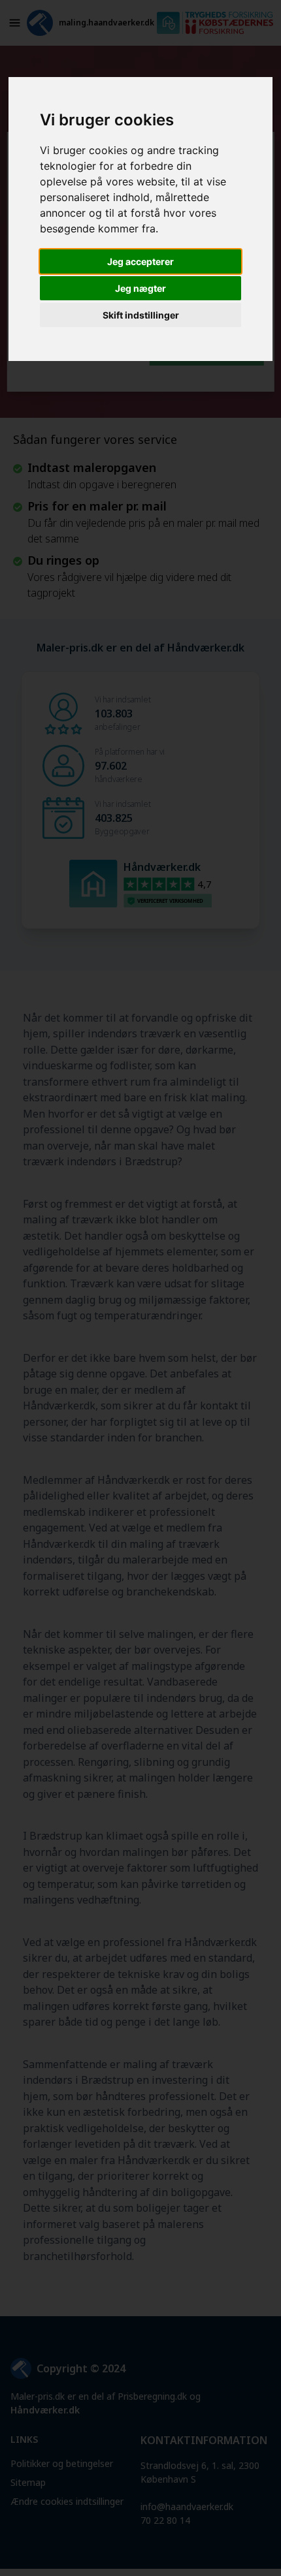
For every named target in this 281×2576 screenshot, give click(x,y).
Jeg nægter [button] (140, 288)
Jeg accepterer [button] (140, 261)
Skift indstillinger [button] (141, 315)
